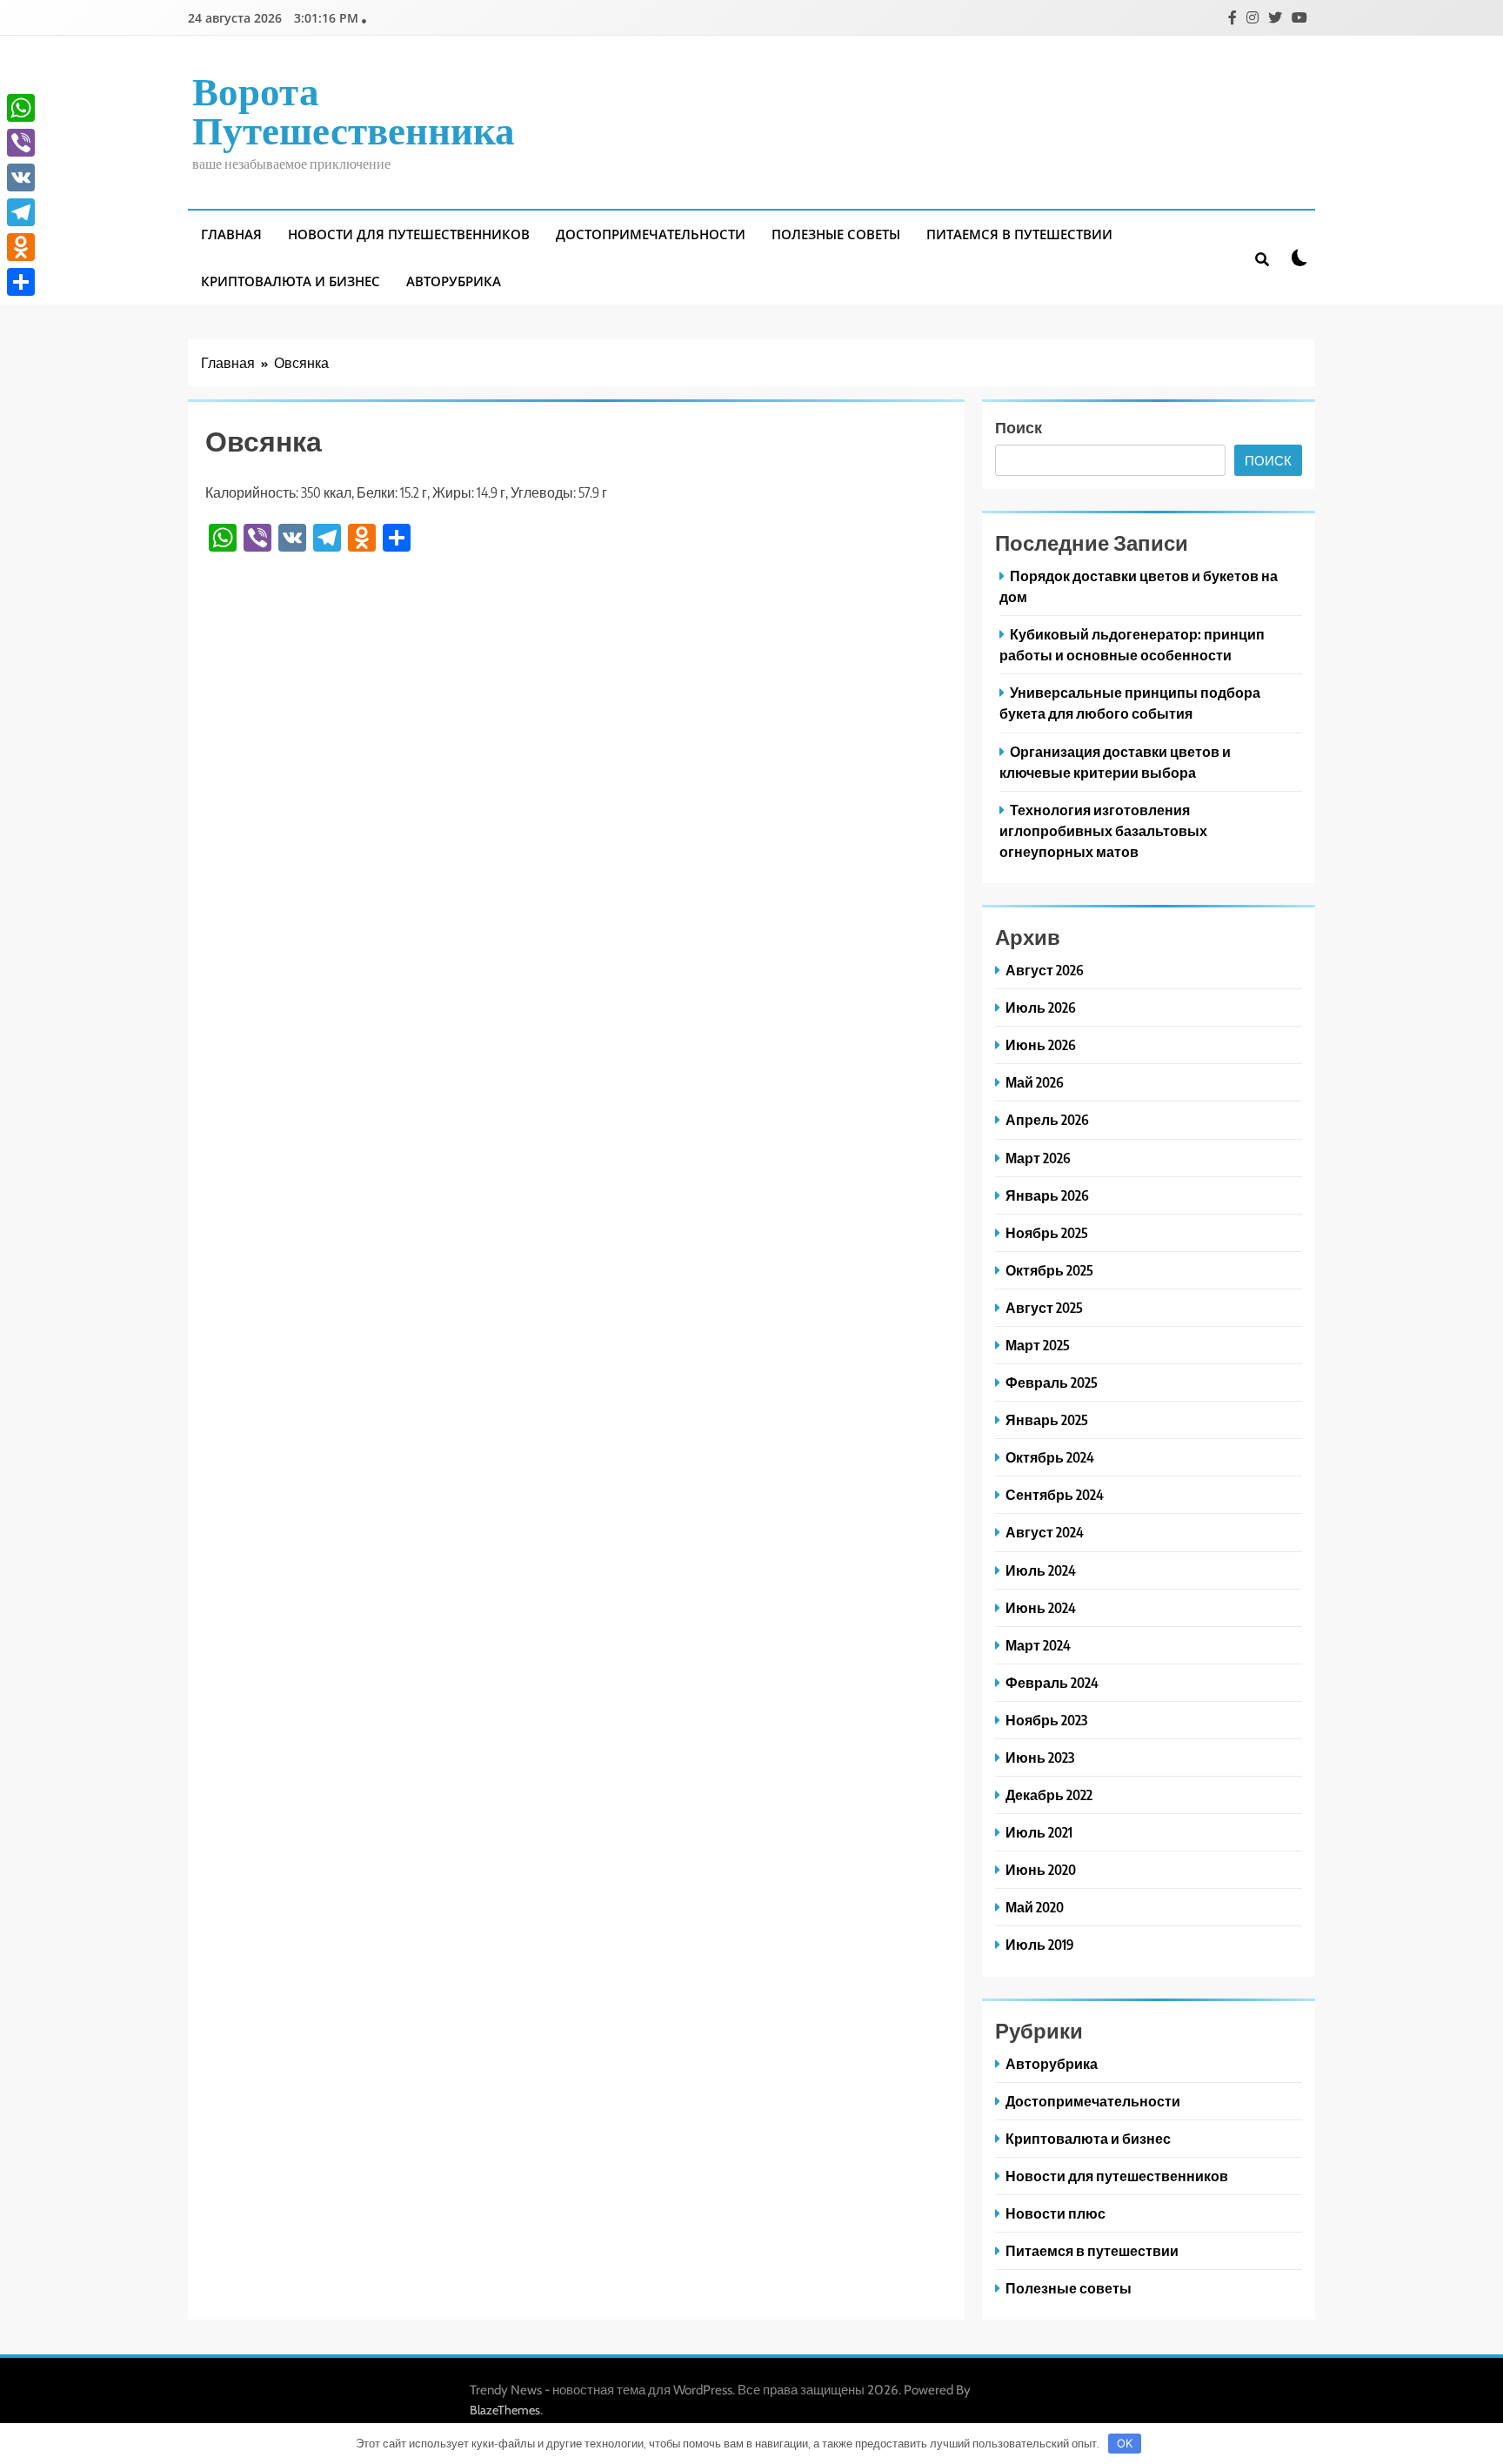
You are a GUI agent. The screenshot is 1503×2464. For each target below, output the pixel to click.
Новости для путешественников (409, 234)
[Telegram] (21, 212)
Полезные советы (836, 234)
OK (1125, 2443)
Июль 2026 (1041, 1007)
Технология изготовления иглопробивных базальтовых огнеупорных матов (1103, 830)
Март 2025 (1038, 1345)
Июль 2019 (1040, 1944)
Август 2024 (1045, 1532)
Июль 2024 (1041, 1570)
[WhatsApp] (21, 108)
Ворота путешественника (354, 109)
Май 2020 (1035, 1907)
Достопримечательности (651, 234)
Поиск (1019, 427)
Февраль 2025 (1052, 1382)
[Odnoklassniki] (21, 247)
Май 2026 (1035, 1082)
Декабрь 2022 (1049, 1794)
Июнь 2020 (1041, 1869)
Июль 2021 (1039, 1832)
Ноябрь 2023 (1046, 1720)
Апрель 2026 (1047, 1119)
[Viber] (21, 143)
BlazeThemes (505, 2410)
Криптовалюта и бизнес (291, 281)
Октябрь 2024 (1050, 1457)
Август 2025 (1044, 1307)
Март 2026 (1038, 1158)
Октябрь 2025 (1049, 1270)
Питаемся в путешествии (1019, 234)
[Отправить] (21, 282)
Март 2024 (1038, 1645)
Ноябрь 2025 (1047, 1232)
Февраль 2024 (1052, 1682)
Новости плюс (1055, 2213)
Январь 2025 (1047, 1419)
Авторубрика (454, 281)
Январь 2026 (1047, 1195)
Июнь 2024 (1041, 1607)
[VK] (21, 177)
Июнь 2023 (1040, 1757)
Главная (231, 234)
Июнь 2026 (1041, 1045)
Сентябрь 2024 (1055, 1494)
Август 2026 (1045, 970)
